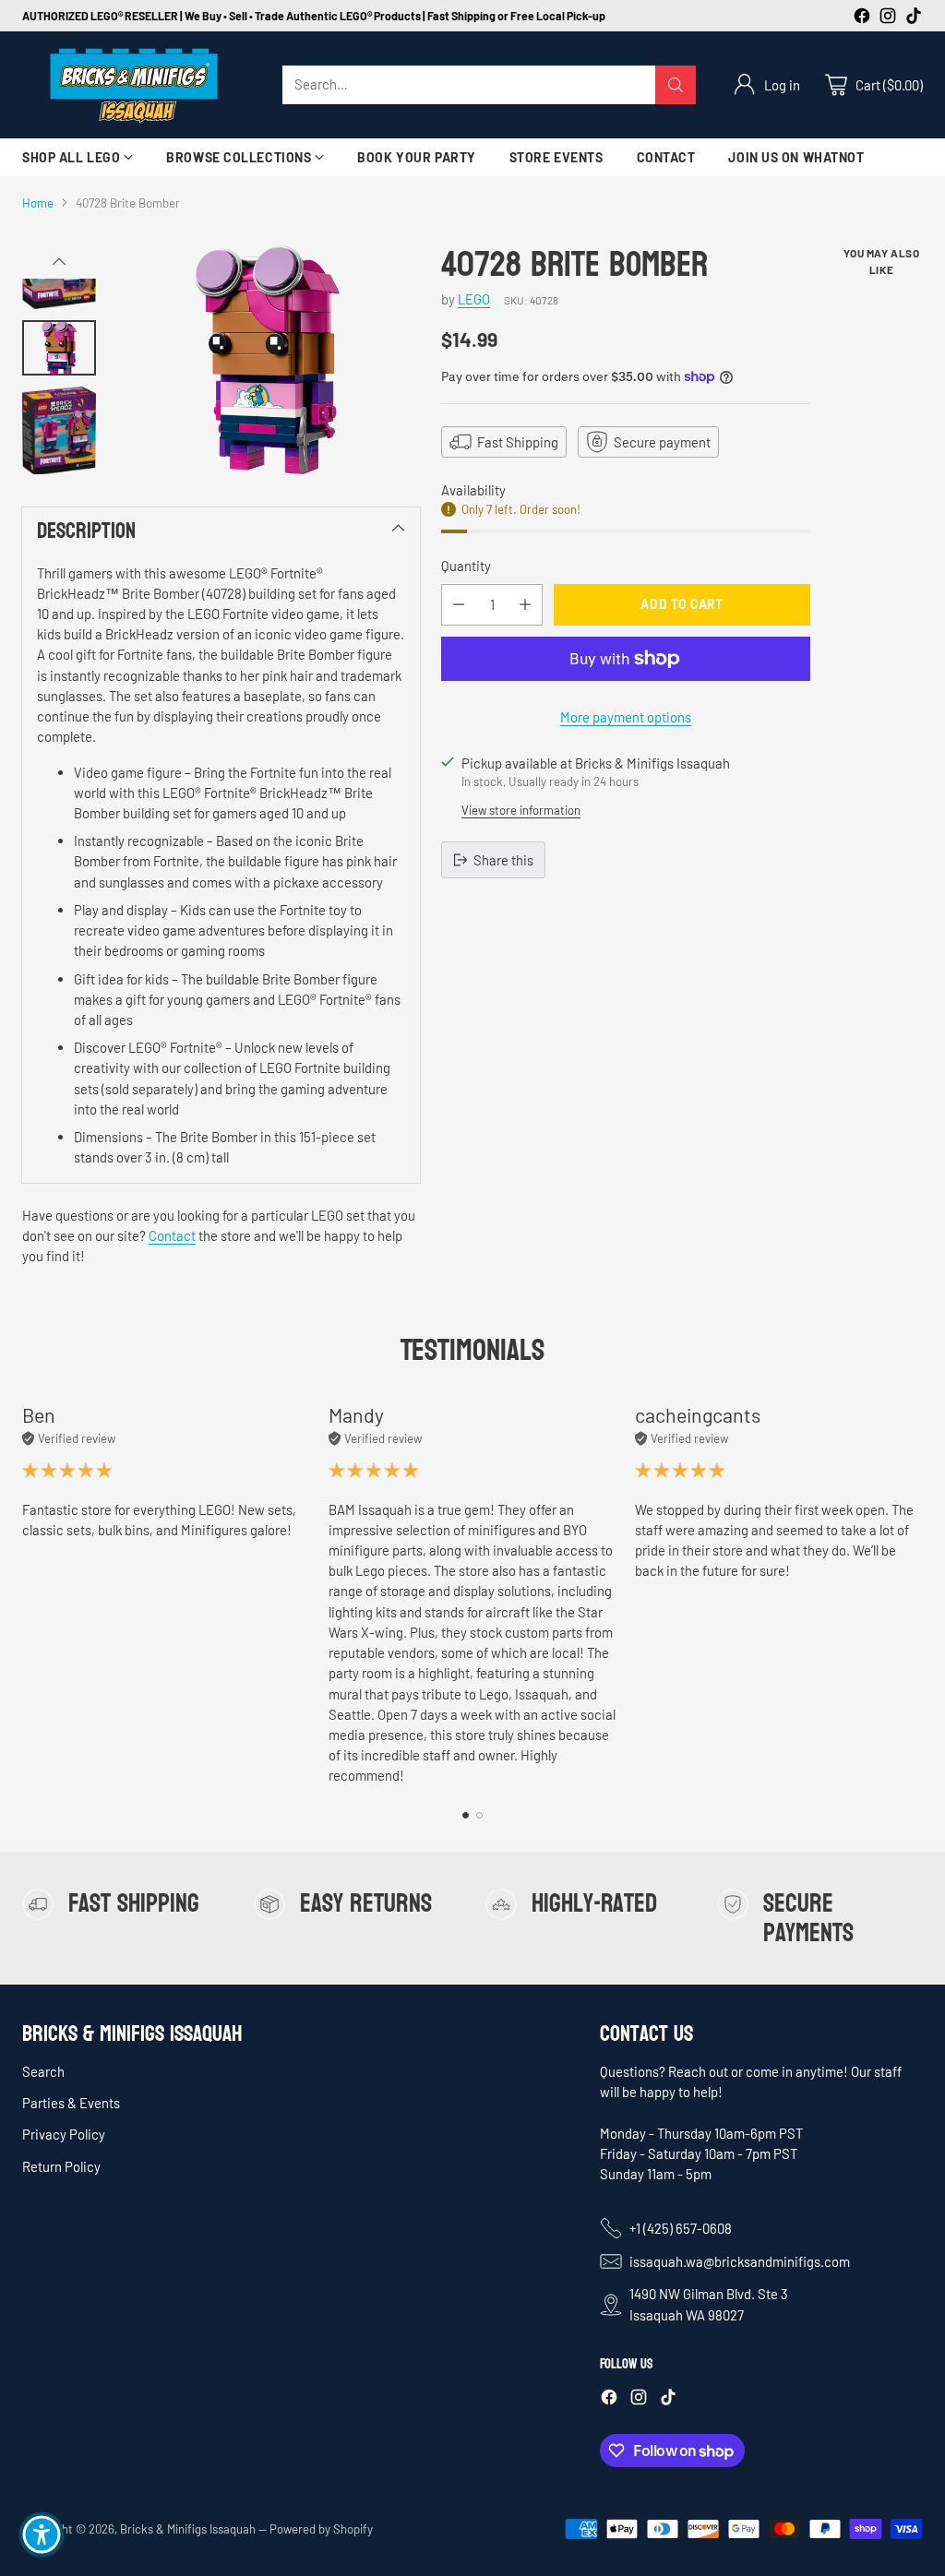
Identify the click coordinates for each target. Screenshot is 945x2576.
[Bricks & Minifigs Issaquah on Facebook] (862, 18)
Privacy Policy (64, 2134)
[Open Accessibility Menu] (42, 2534)
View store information (521, 810)
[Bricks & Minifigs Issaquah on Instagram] (888, 18)
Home (38, 203)
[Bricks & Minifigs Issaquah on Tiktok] (914, 18)
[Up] (59, 262)
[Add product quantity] (525, 605)
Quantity (466, 566)
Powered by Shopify (321, 2529)
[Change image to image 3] (59, 430)
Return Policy (61, 2166)
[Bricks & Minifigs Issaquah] (138, 85)
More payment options (626, 717)
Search (43, 2071)
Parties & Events (71, 2103)
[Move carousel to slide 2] (479, 1815)
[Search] (676, 85)
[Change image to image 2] (59, 348)
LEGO (474, 299)
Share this (503, 860)
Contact (172, 1235)
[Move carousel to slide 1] (466, 1815)
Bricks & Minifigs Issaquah (188, 2529)
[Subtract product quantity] (459, 605)
